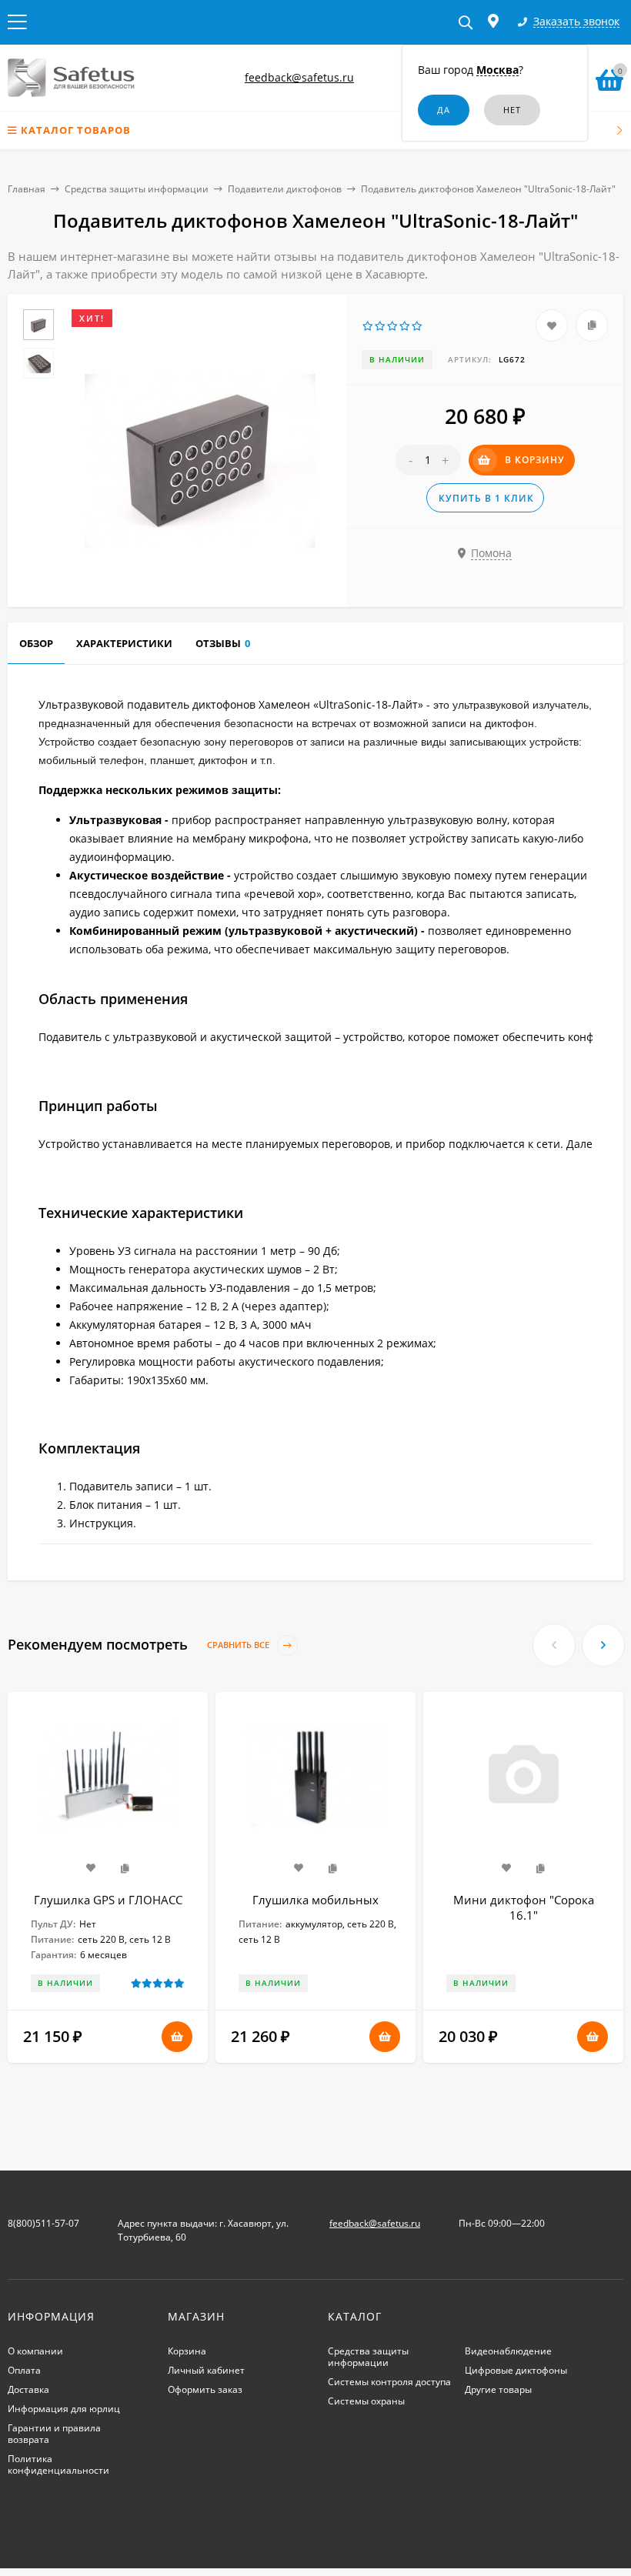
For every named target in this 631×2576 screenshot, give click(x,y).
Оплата (24, 2370)
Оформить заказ (205, 2389)
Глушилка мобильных (315, 1900)
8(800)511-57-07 (43, 2223)
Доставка (28, 2389)
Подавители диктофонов (285, 189)
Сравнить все (239, 1645)
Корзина (187, 2351)
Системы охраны (366, 2401)
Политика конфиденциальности (58, 2464)
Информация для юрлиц (64, 2409)
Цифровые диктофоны (516, 2370)
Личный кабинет (206, 2370)
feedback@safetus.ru (299, 77)
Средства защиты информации (137, 189)
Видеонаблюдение (508, 2351)
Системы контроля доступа (389, 2382)
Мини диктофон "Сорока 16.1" (524, 1907)
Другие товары (498, 2389)
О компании (35, 2351)
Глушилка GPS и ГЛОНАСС (108, 1900)
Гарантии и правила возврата (54, 2434)
